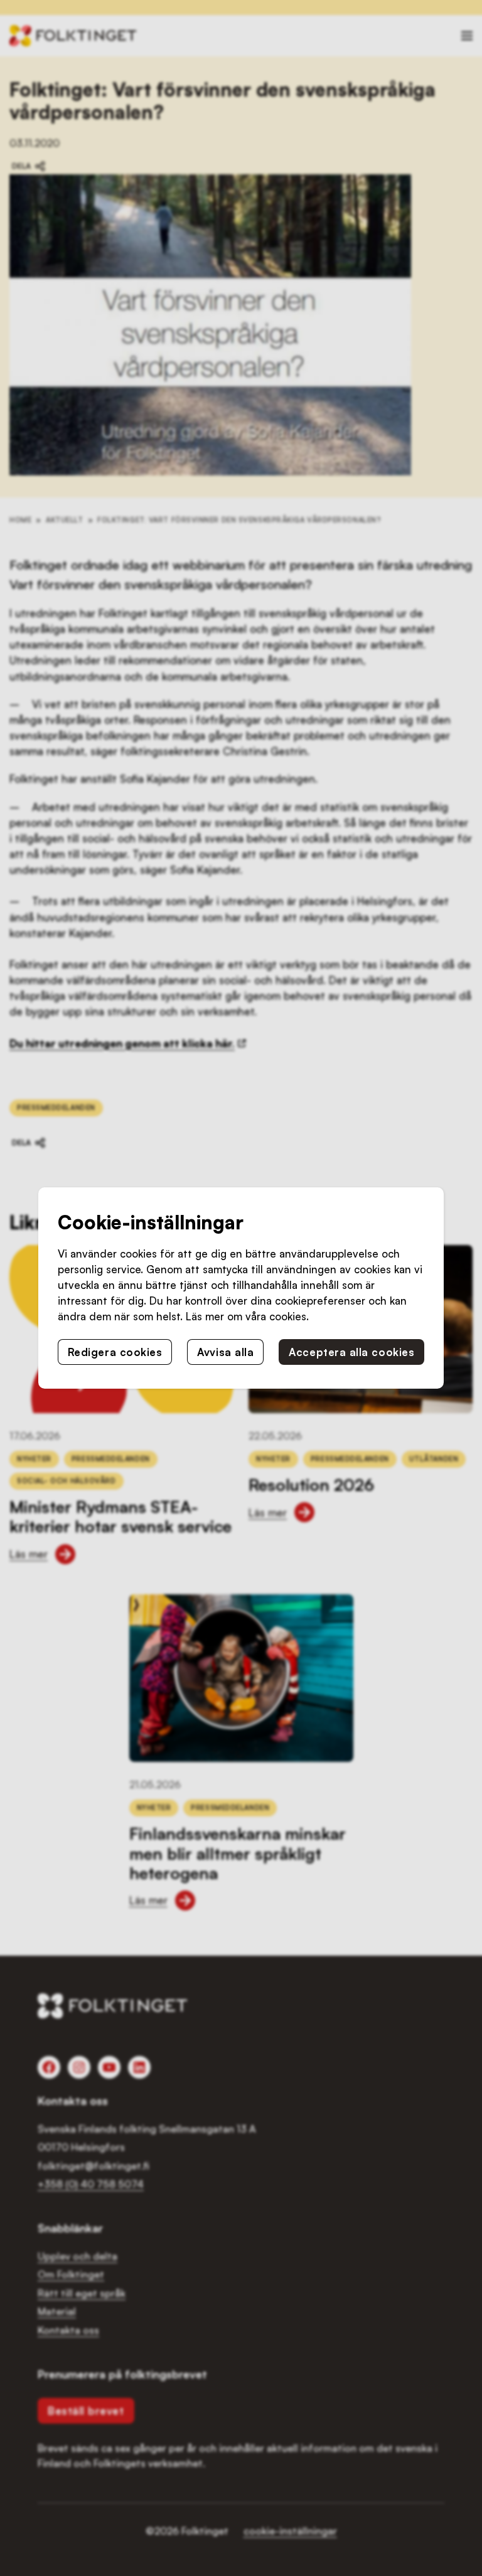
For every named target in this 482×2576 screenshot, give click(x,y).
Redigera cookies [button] (115, 1352)
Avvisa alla (225, 1352)
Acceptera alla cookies (351, 1352)
